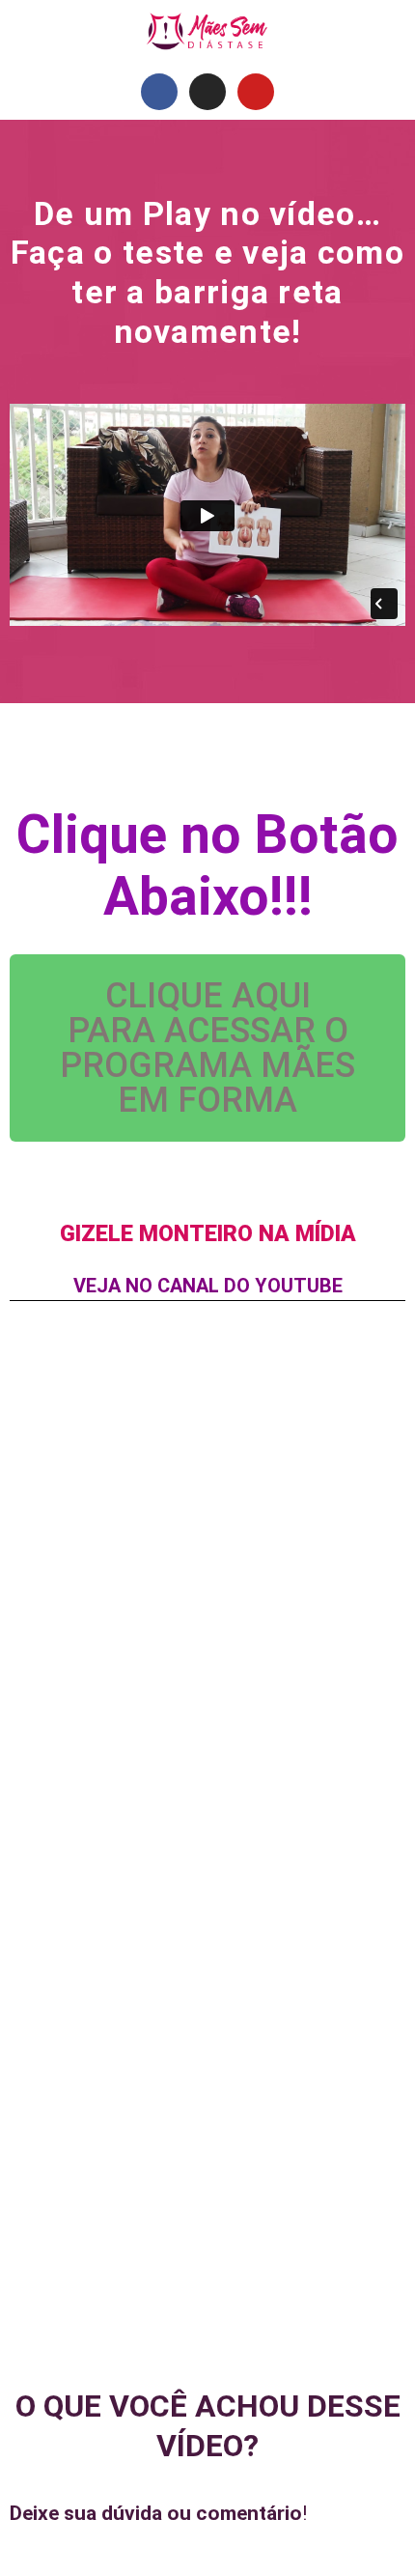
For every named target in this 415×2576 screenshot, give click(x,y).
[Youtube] (256, 92)
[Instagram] (207, 92)
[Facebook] (159, 92)
